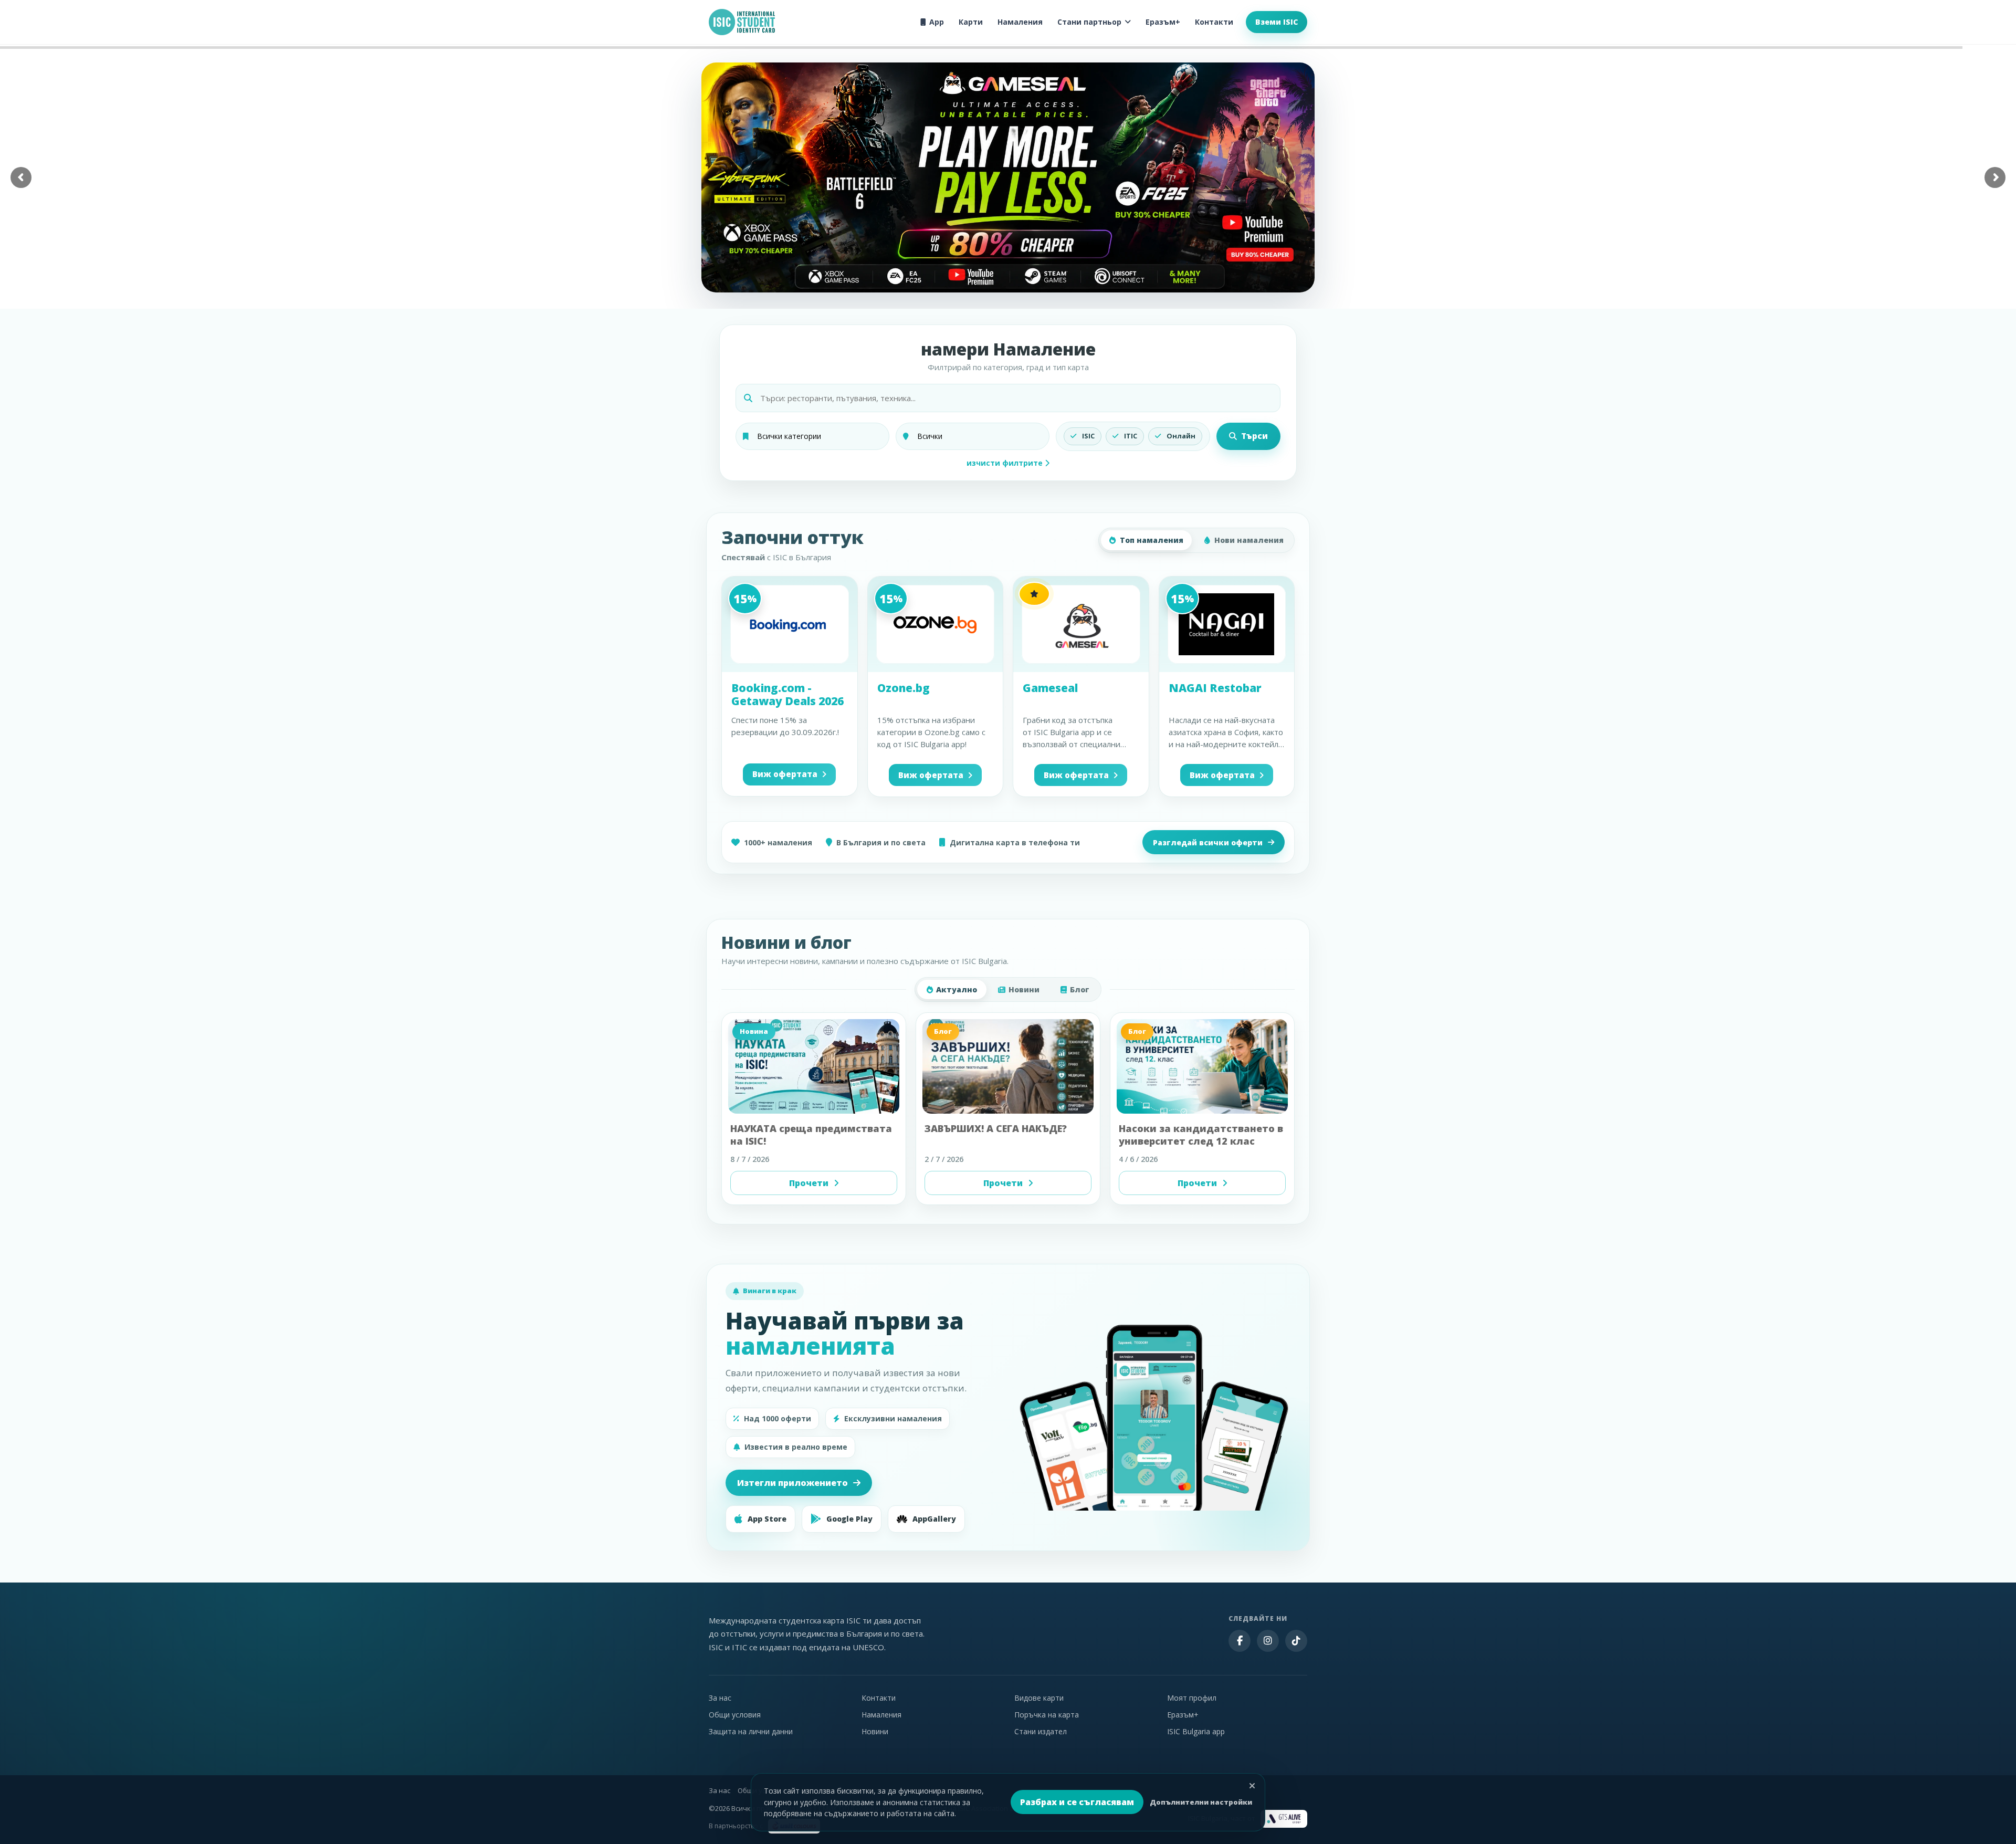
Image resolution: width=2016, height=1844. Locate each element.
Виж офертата (785, 774)
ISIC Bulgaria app (1196, 1731)
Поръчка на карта (1047, 1715)
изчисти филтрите (1006, 463)
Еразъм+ (1163, 22)
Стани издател (1041, 1731)
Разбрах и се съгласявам (1077, 1802)
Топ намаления (1152, 540)
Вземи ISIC (1277, 22)
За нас (720, 1698)
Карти (971, 22)
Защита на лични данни (751, 1731)
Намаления (1020, 22)
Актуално (957, 989)
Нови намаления (1249, 540)
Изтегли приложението (792, 1483)
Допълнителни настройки (1201, 1802)
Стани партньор (1089, 22)
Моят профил (1192, 1698)
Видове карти (1039, 1698)
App (937, 22)
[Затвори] (1252, 1786)
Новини (1024, 989)
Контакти (1214, 22)
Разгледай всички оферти (1208, 842)
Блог (1080, 989)
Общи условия (735, 1715)
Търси (1254, 436)
